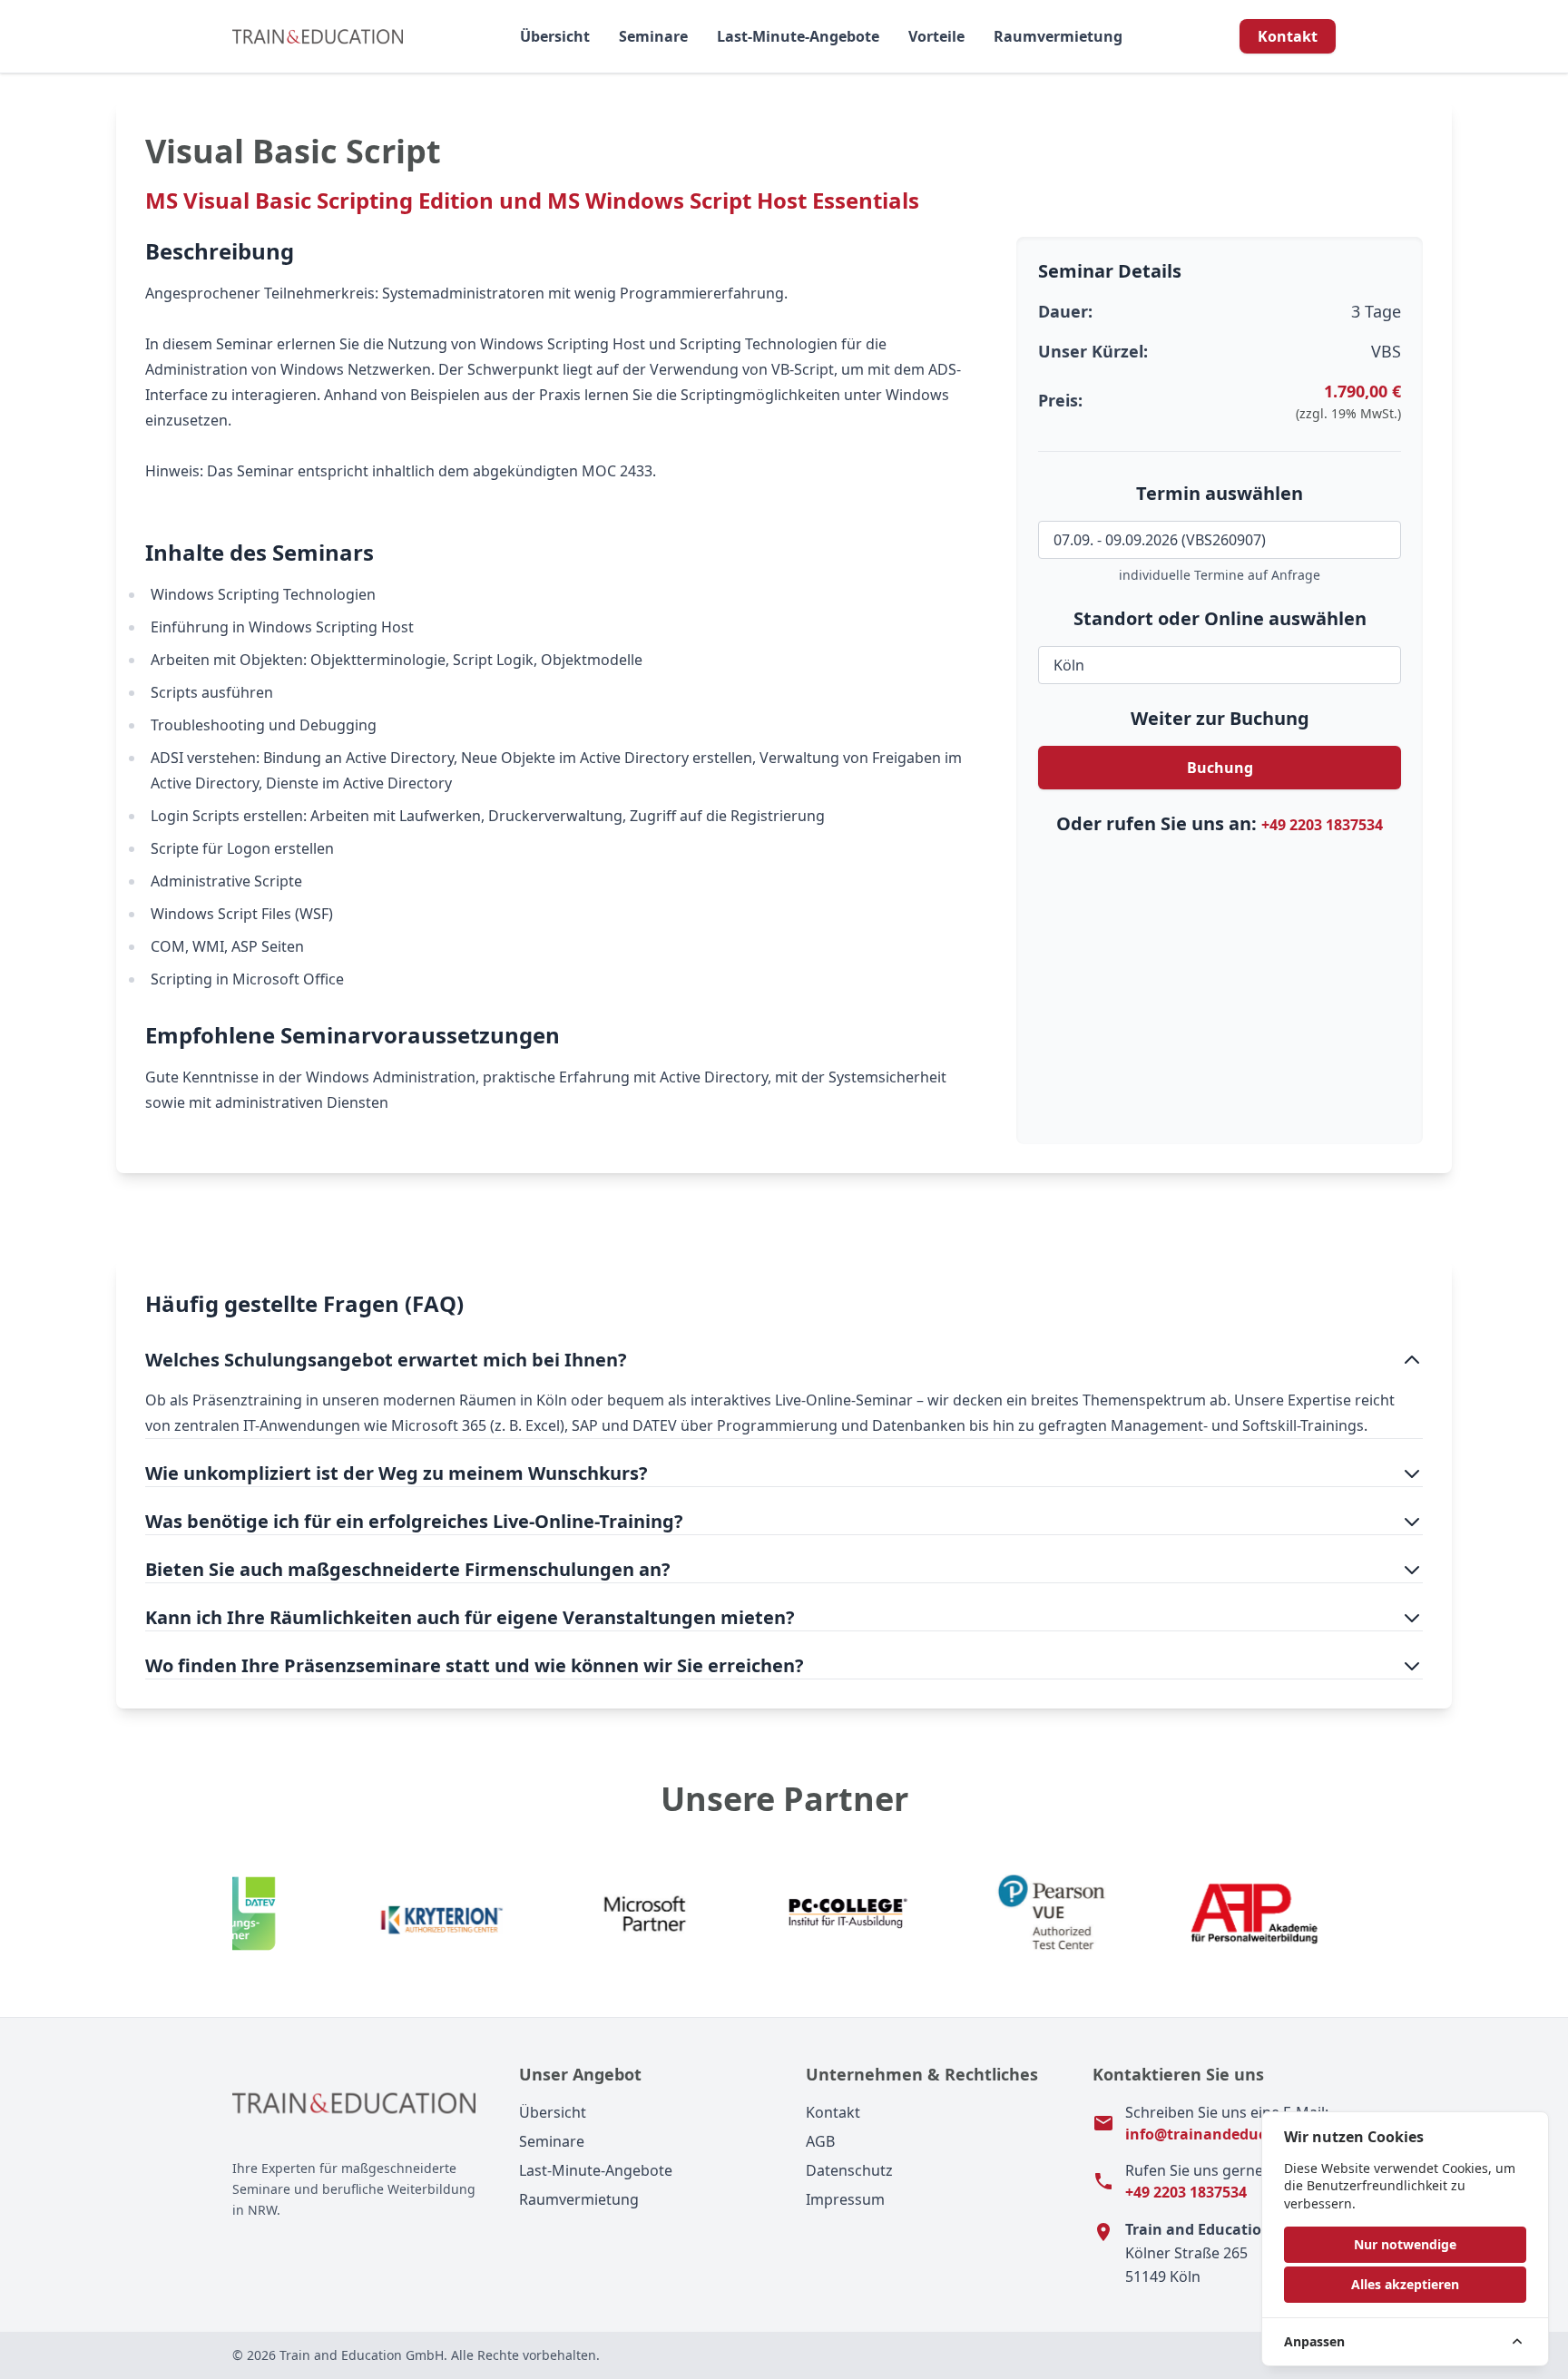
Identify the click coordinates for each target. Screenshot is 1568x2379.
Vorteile (936, 36)
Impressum (845, 2199)
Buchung (1220, 768)
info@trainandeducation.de (1226, 2134)
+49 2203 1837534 (1322, 825)
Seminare (653, 36)
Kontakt (1288, 36)
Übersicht (555, 36)
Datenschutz (849, 2170)
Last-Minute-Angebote (798, 36)
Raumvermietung (1058, 36)
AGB (820, 2141)
